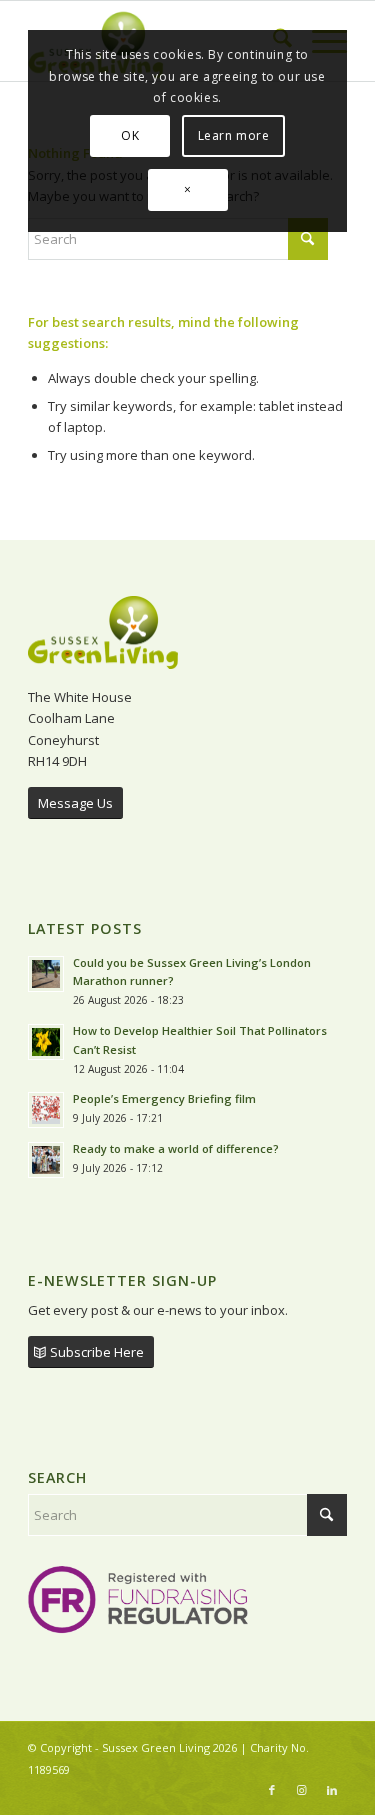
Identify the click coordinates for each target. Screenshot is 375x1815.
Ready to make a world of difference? (177, 1148)
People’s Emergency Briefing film (164, 1098)
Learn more (234, 135)
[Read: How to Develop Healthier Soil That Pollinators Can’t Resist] (46, 1042)
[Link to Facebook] (272, 1790)
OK (130, 135)
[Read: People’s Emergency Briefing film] (46, 1110)
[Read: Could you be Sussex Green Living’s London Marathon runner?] (46, 974)
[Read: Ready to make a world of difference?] (46, 1160)
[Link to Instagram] (302, 1790)
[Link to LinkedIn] (332, 1790)
